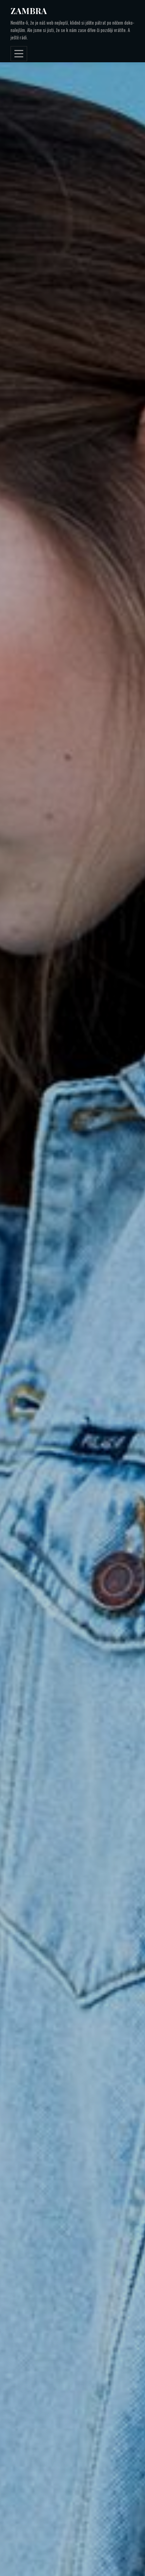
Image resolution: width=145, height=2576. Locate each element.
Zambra (29, 11)
